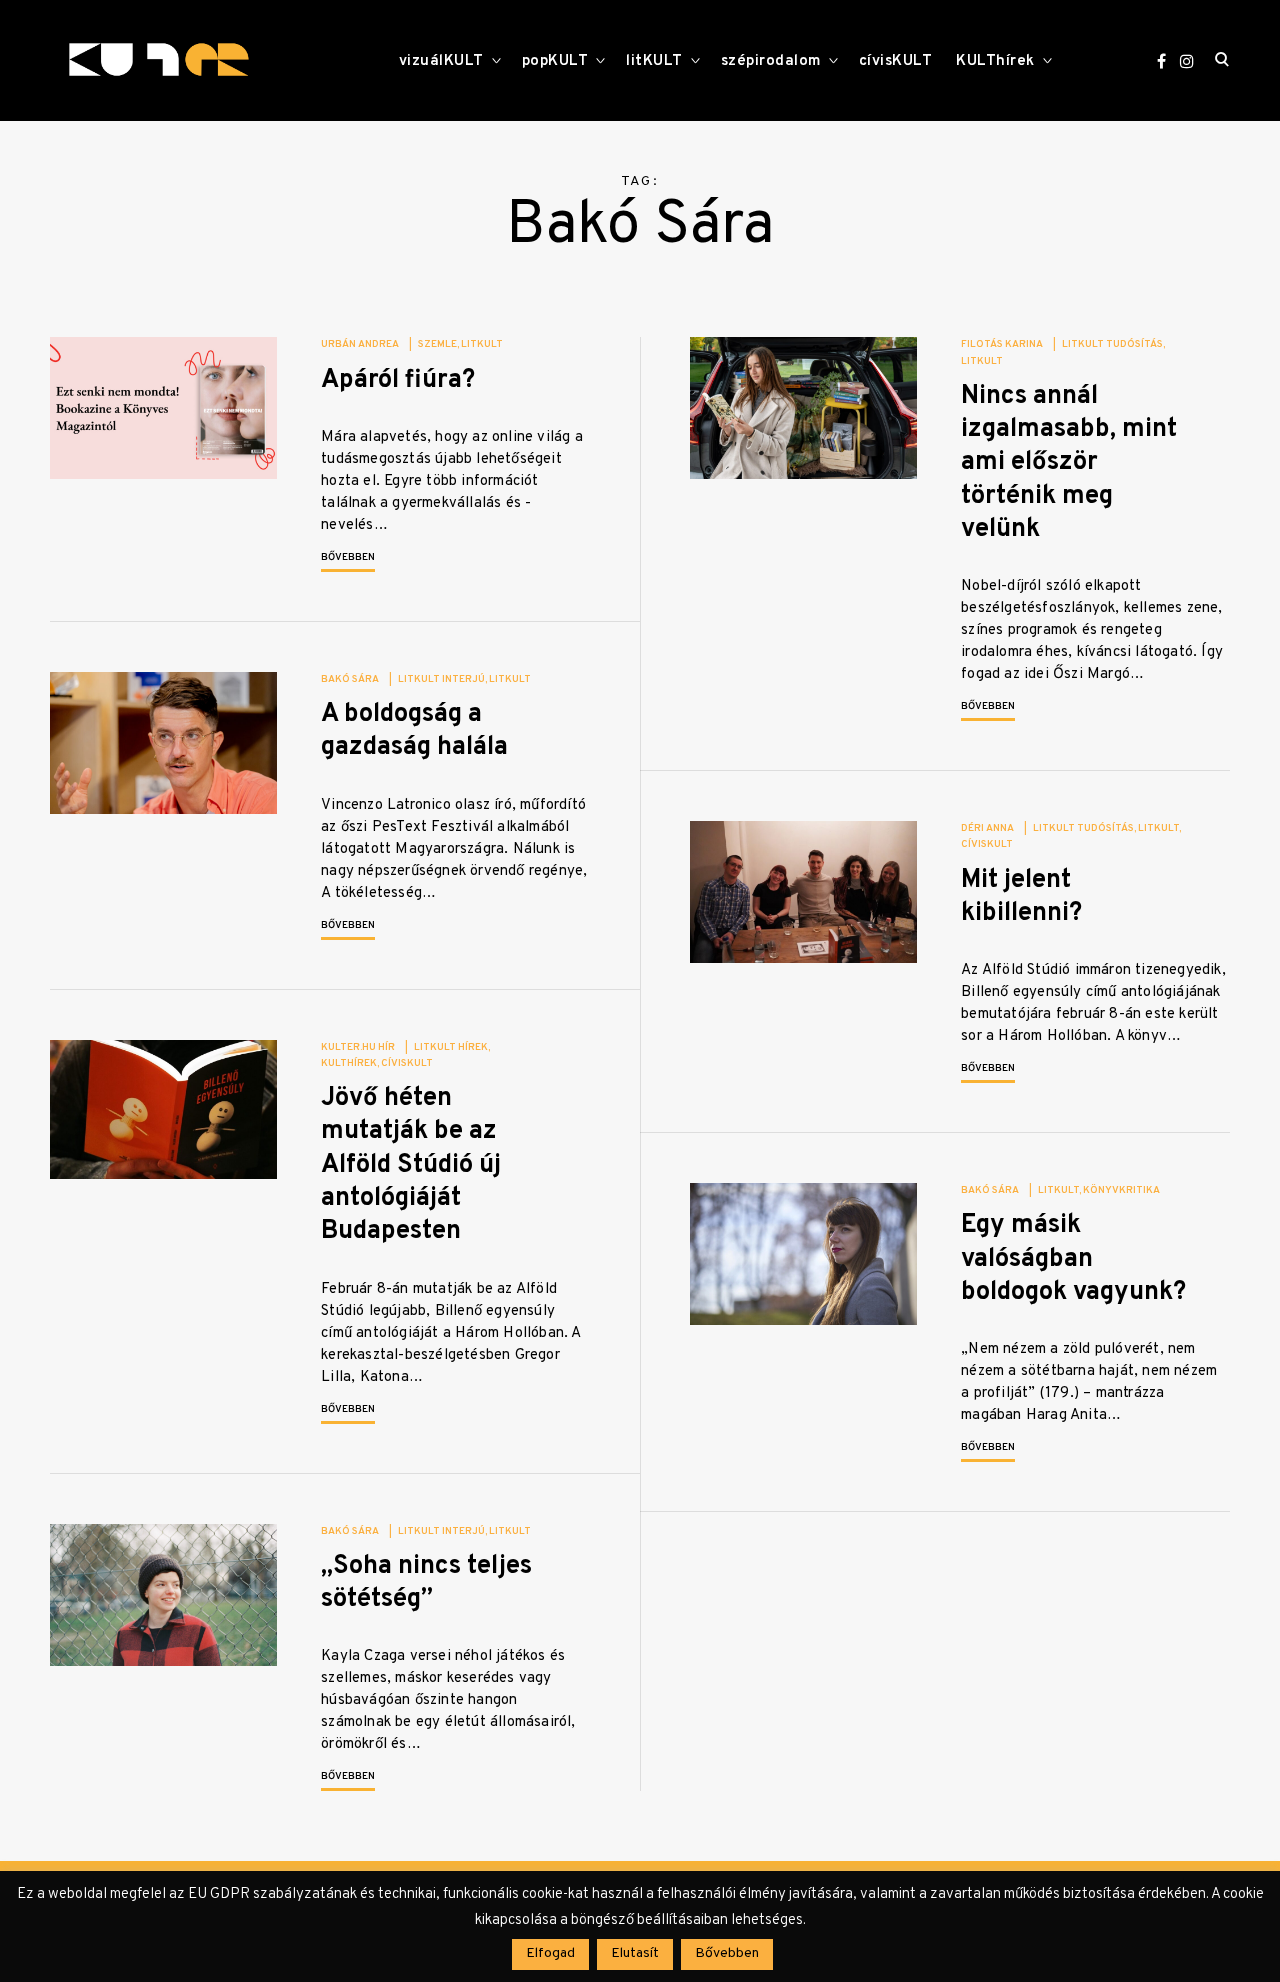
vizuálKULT (441, 61)
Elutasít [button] (635, 1953)
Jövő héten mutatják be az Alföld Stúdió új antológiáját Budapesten (411, 1165)
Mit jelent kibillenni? (1021, 897)
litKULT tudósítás (1112, 344)
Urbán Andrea (360, 344)
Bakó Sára (350, 679)
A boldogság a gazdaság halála (414, 731)
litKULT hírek (451, 1047)
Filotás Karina (1002, 344)
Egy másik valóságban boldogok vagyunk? (1073, 1259)
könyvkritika (1121, 1190)
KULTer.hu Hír (358, 1047)
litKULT (654, 61)
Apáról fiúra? (398, 380)
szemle (437, 344)
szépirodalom (771, 61)
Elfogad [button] (550, 1953)
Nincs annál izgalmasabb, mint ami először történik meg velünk (1069, 463)
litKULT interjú (441, 679)
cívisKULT (896, 61)
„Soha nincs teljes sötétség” (426, 1583)
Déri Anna (987, 828)
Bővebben (348, 557)
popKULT (555, 61)
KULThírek (995, 61)
